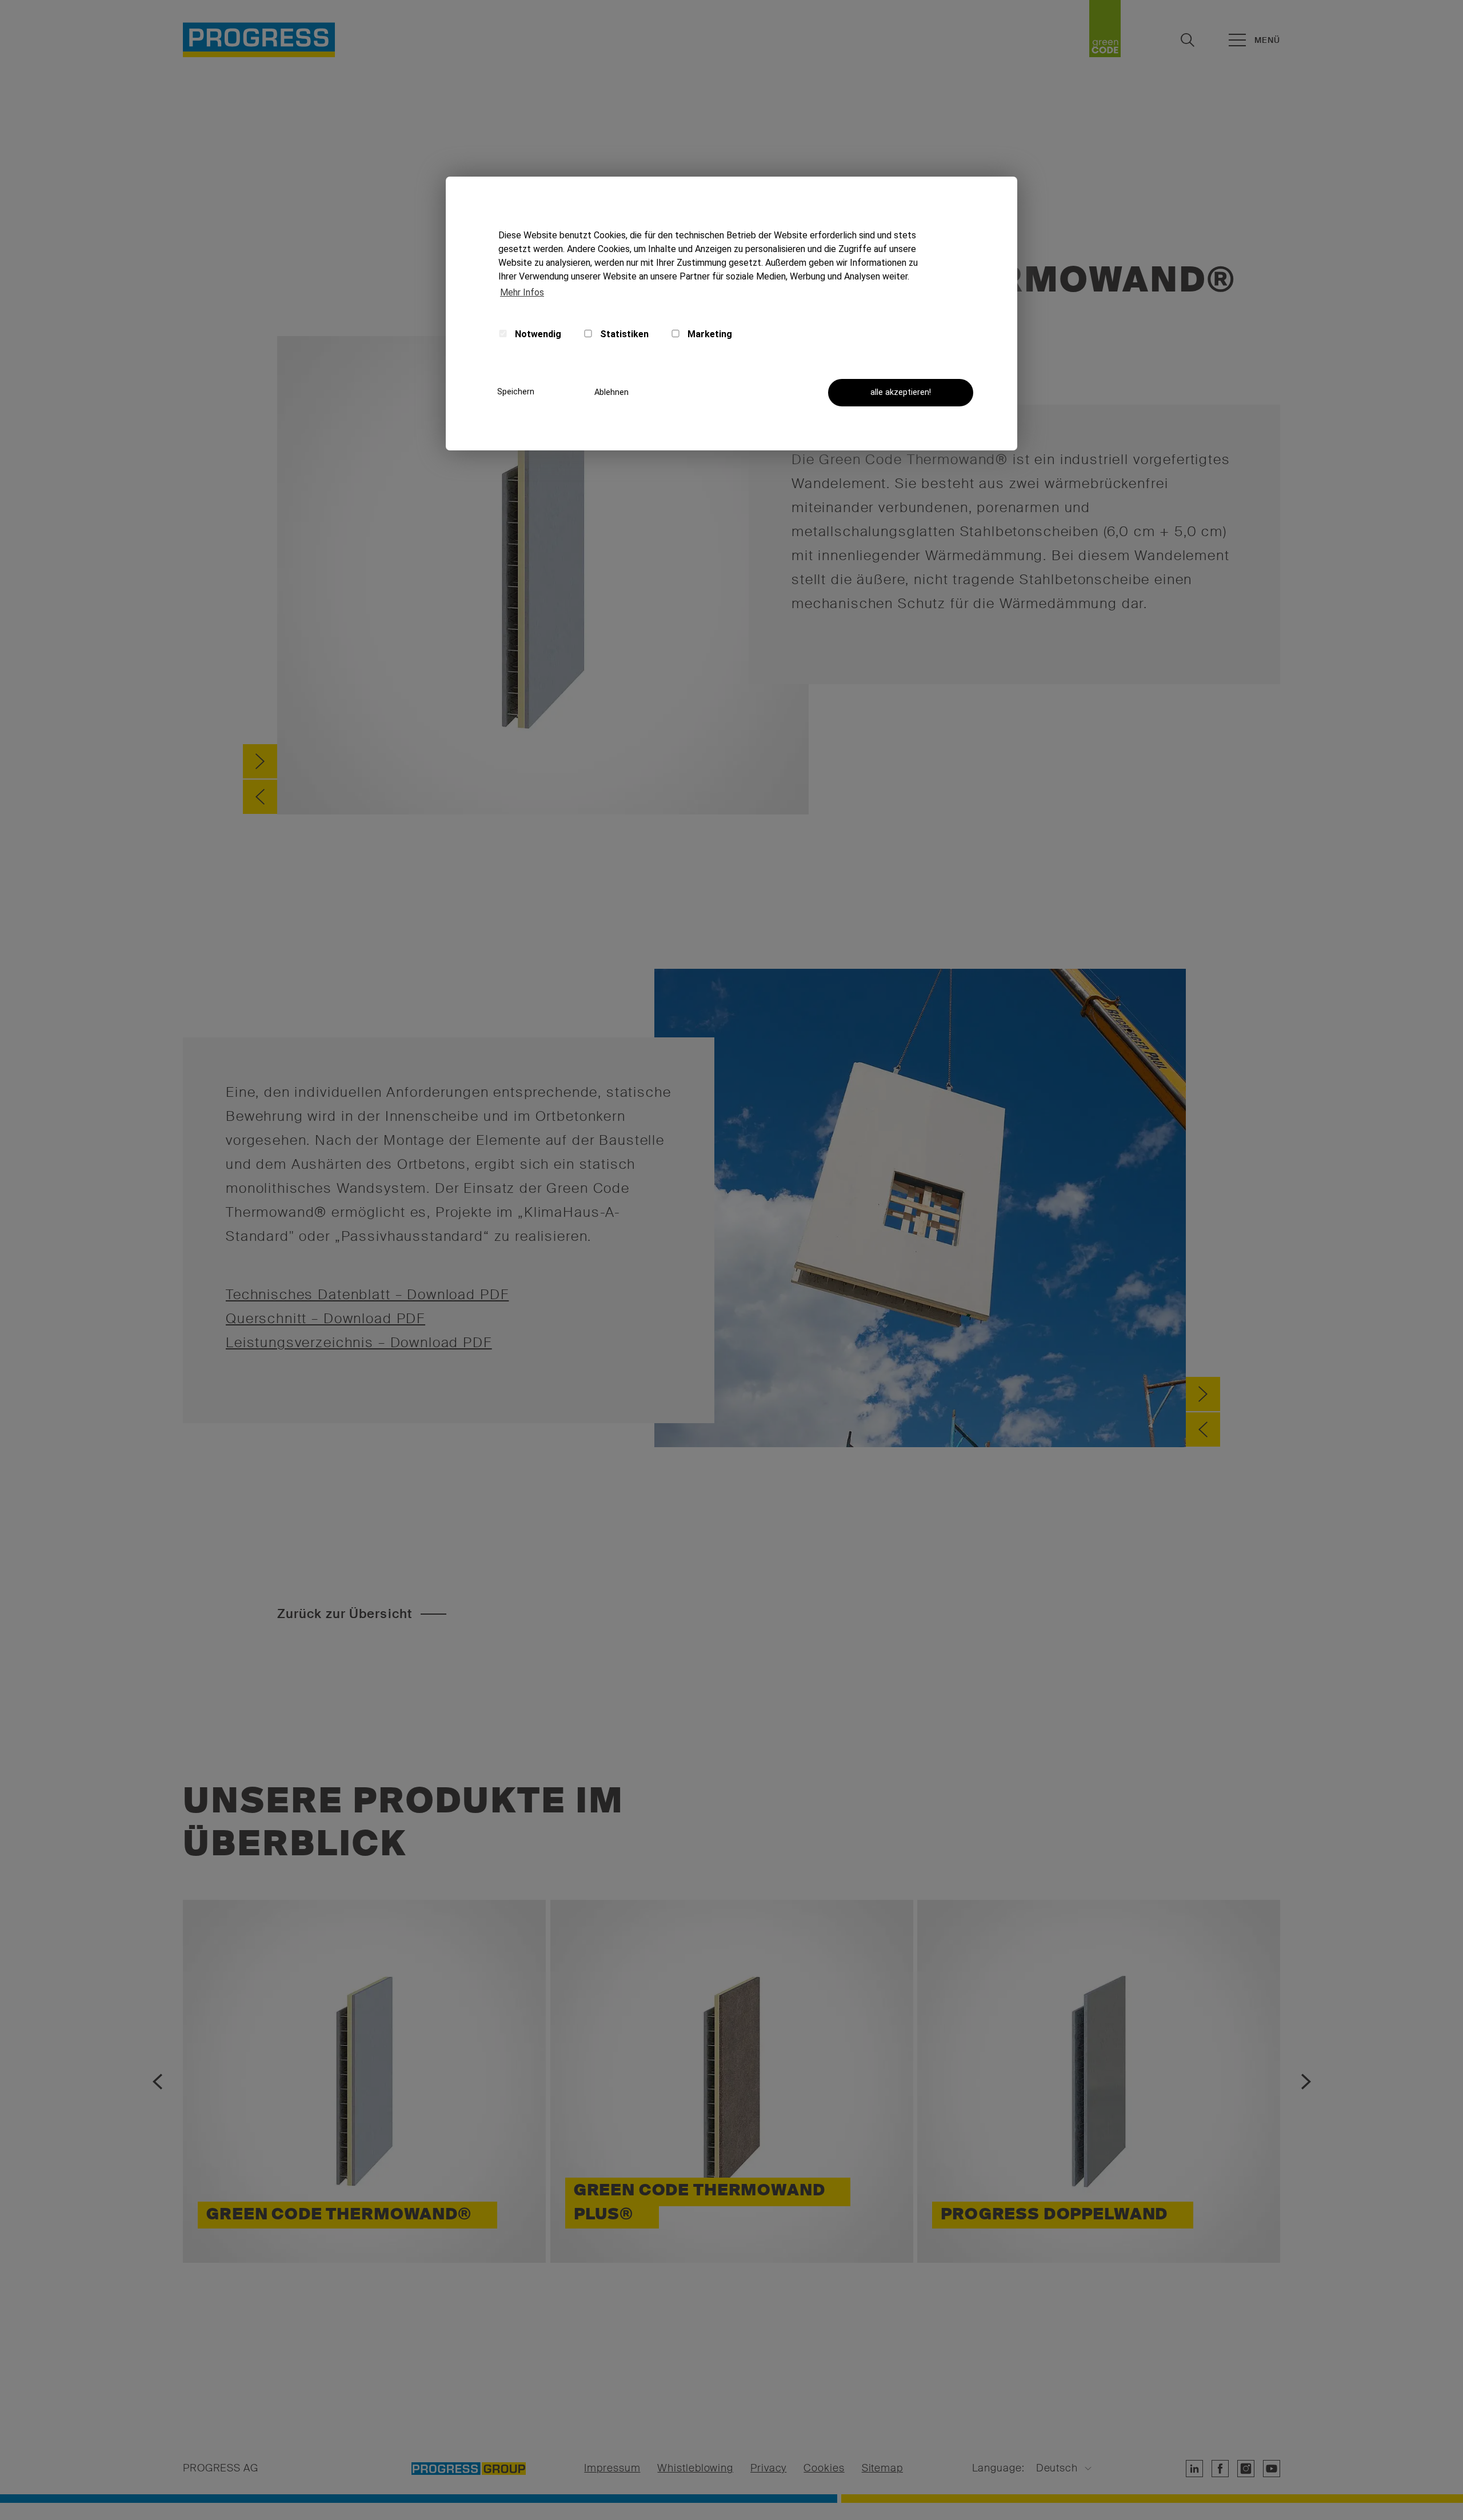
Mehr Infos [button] (522, 292)
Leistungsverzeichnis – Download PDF (359, 1342)
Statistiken (623, 334)
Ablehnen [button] (611, 392)
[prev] (260, 797)
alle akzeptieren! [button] (901, 392)
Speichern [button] (516, 392)
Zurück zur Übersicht (345, 1614)
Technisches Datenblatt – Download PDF (367, 1294)
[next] (260, 761)
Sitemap (882, 2469)
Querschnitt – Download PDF (325, 1318)
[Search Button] (1188, 40)
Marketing (709, 334)
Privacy (768, 2469)
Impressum (612, 2469)
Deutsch (1057, 2469)
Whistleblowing (695, 2469)
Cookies (824, 2469)
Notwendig (537, 334)
